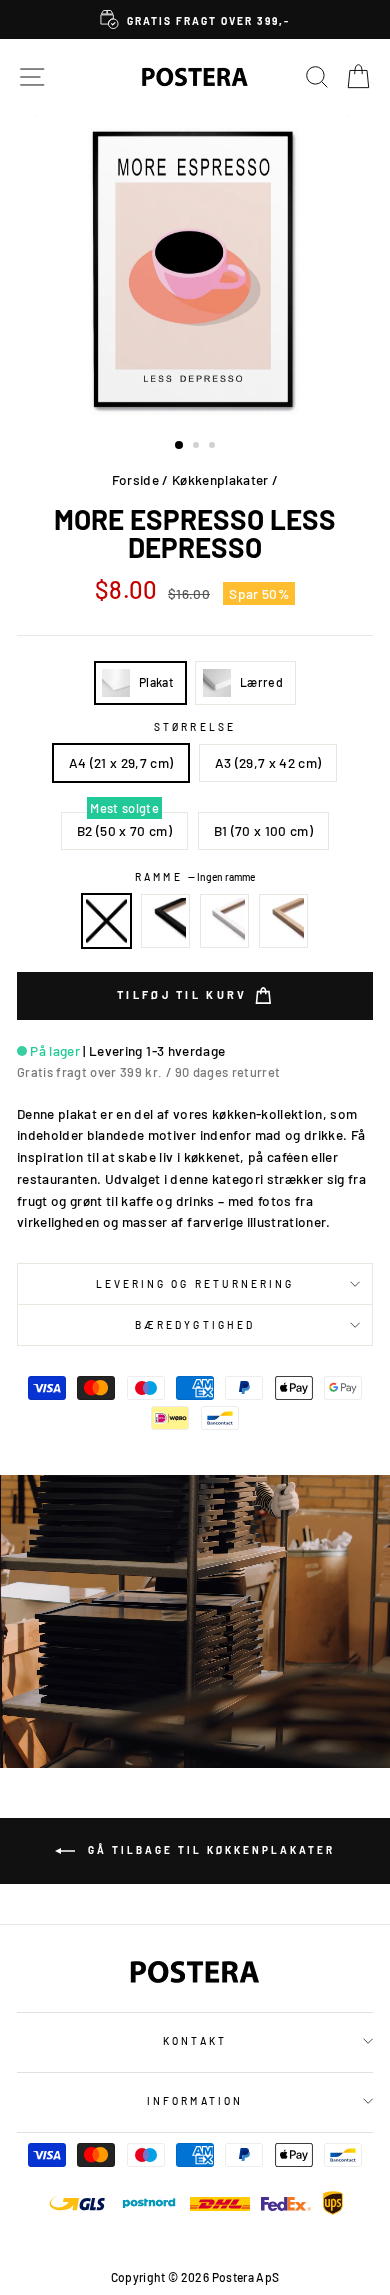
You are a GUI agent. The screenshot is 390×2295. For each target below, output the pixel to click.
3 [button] (214, 447)
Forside (135, 479)
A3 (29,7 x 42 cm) (268, 762)
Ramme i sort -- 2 (166, 921)
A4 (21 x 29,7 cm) (121, 762)
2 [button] (198, 447)
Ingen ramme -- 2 (107, 921)
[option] (195, 19)
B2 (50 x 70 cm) (124, 830)
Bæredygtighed (195, 1325)
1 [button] (180, 446)
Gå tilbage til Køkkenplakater (209, 1849)
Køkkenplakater (220, 479)
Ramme (194, 877)
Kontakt (194, 2041)
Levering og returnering (195, 1284)
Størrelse (195, 727)
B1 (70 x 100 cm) (263, 830)
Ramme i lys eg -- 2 (284, 921)
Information (195, 2101)
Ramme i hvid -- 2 (225, 921)
